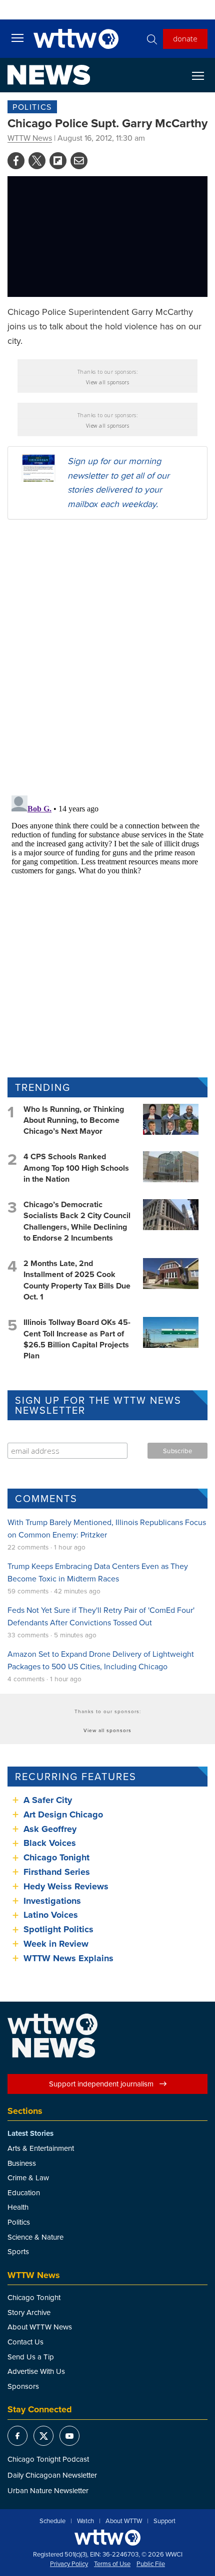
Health (18, 2207)
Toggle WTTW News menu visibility (203, 75)
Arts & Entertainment (41, 2148)
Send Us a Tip (31, 2357)
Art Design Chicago (63, 1814)
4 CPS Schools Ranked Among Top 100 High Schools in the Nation (76, 1168)
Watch (85, 2521)
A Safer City (48, 1800)
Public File (151, 2564)
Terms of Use (112, 2564)
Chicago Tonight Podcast (48, 2459)
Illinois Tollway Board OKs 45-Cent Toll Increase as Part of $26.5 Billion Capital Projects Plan (77, 1339)
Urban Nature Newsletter (48, 2490)
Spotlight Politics (58, 1929)
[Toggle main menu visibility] (17, 37)
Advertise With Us (36, 2371)
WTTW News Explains (70, 1958)
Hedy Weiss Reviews (66, 1886)
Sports (18, 2251)
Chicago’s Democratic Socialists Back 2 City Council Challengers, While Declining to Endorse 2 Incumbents (77, 1221)
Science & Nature (35, 2237)
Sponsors (23, 2386)
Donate (185, 38)
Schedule (52, 2521)
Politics (32, 107)
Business (22, 2163)
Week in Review (56, 1944)
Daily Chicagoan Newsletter (52, 2475)
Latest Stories (30, 2133)
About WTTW (124, 2521)
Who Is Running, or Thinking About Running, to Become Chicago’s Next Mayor (74, 1120)
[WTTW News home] (49, 75)
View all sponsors (108, 382)
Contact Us (25, 2342)
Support (164, 2521)
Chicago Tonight (56, 1857)
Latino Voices (51, 1915)
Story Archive (29, 2312)
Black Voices (50, 1843)
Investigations (52, 1901)
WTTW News (30, 138)
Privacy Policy (69, 2564)
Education (24, 2192)
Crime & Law (28, 2178)
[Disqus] (107, 657)
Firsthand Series (57, 1872)
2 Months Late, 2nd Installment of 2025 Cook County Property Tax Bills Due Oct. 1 (77, 1280)
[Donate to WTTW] (107, 2537)
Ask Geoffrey (50, 1829)
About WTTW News (40, 2327)
